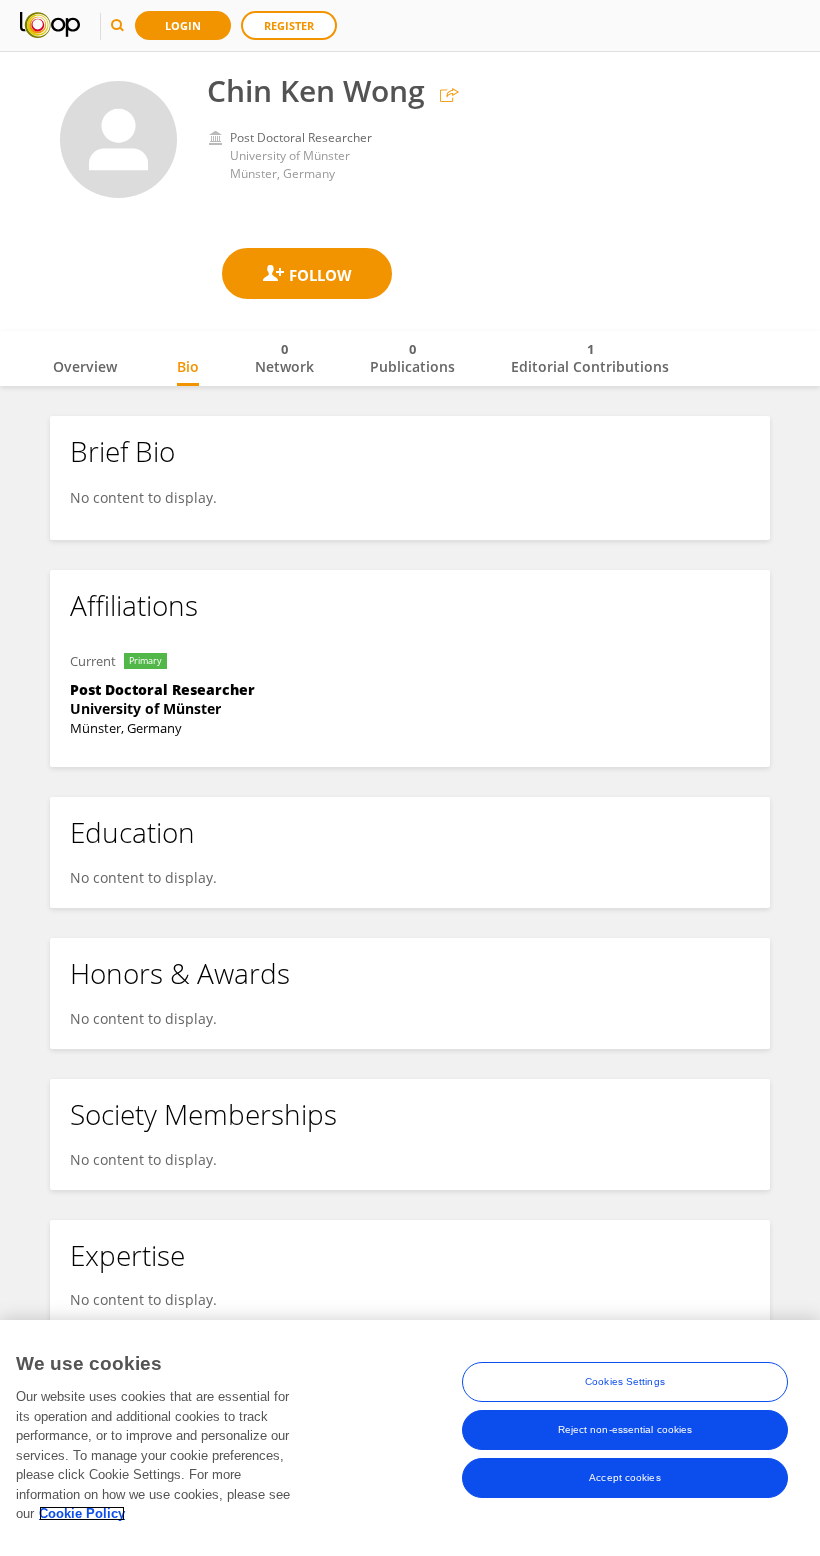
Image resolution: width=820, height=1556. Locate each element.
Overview (85, 366)
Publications (412, 358)
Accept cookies (624, 1477)
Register (289, 25)
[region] (410, 1438)
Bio (188, 366)
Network (284, 358)
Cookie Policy (82, 1513)
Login (183, 25)
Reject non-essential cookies (625, 1429)
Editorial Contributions (590, 358)
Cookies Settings (625, 1381)
